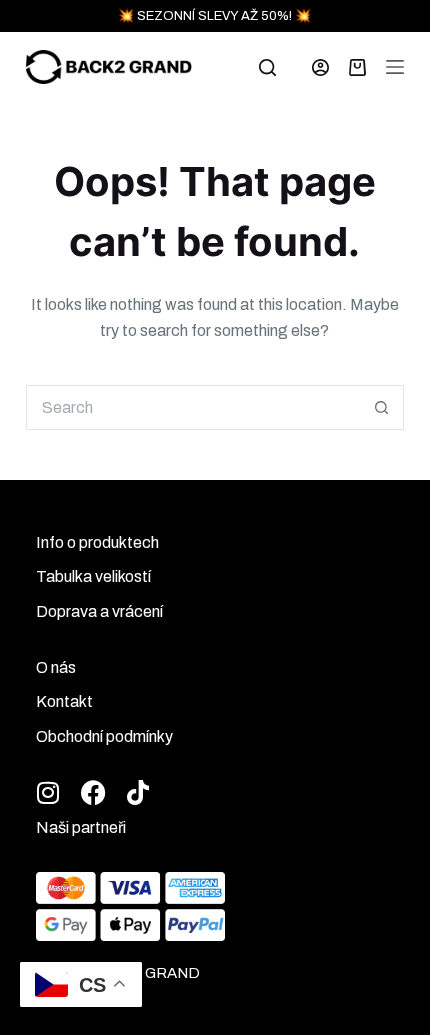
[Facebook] (93, 792)
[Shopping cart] (357, 67)
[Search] (267, 67)
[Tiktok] (138, 792)
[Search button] (381, 407)
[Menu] (395, 67)
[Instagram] (48, 792)
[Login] (320, 67)
